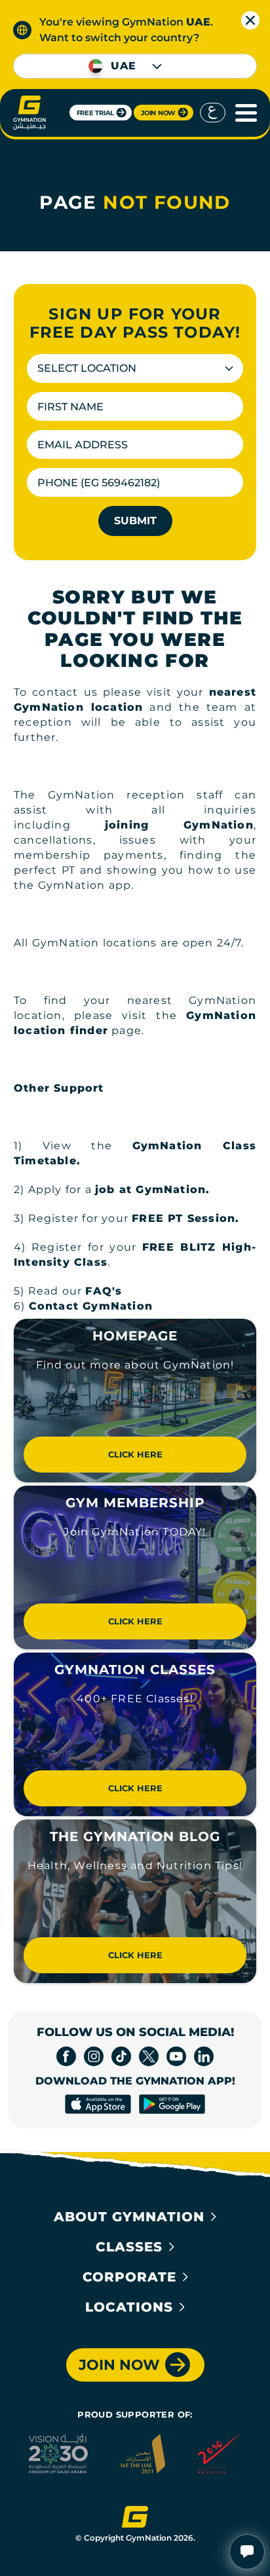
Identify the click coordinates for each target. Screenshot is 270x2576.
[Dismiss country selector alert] (250, 20)
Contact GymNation (91, 1306)
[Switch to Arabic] (213, 113)
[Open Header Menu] (242, 113)
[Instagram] (94, 2056)
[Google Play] (172, 2104)
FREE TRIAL (96, 113)
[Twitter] (149, 2056)
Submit (135, 521)
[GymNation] (29, 113)
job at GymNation (150, 1190)
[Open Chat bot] (247, 2552)
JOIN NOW (158, 113)
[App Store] (98, 2104)
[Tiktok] (121, 2056)
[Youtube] (176, 2056)
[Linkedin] (204, 2056)
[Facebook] (66, 2056)
